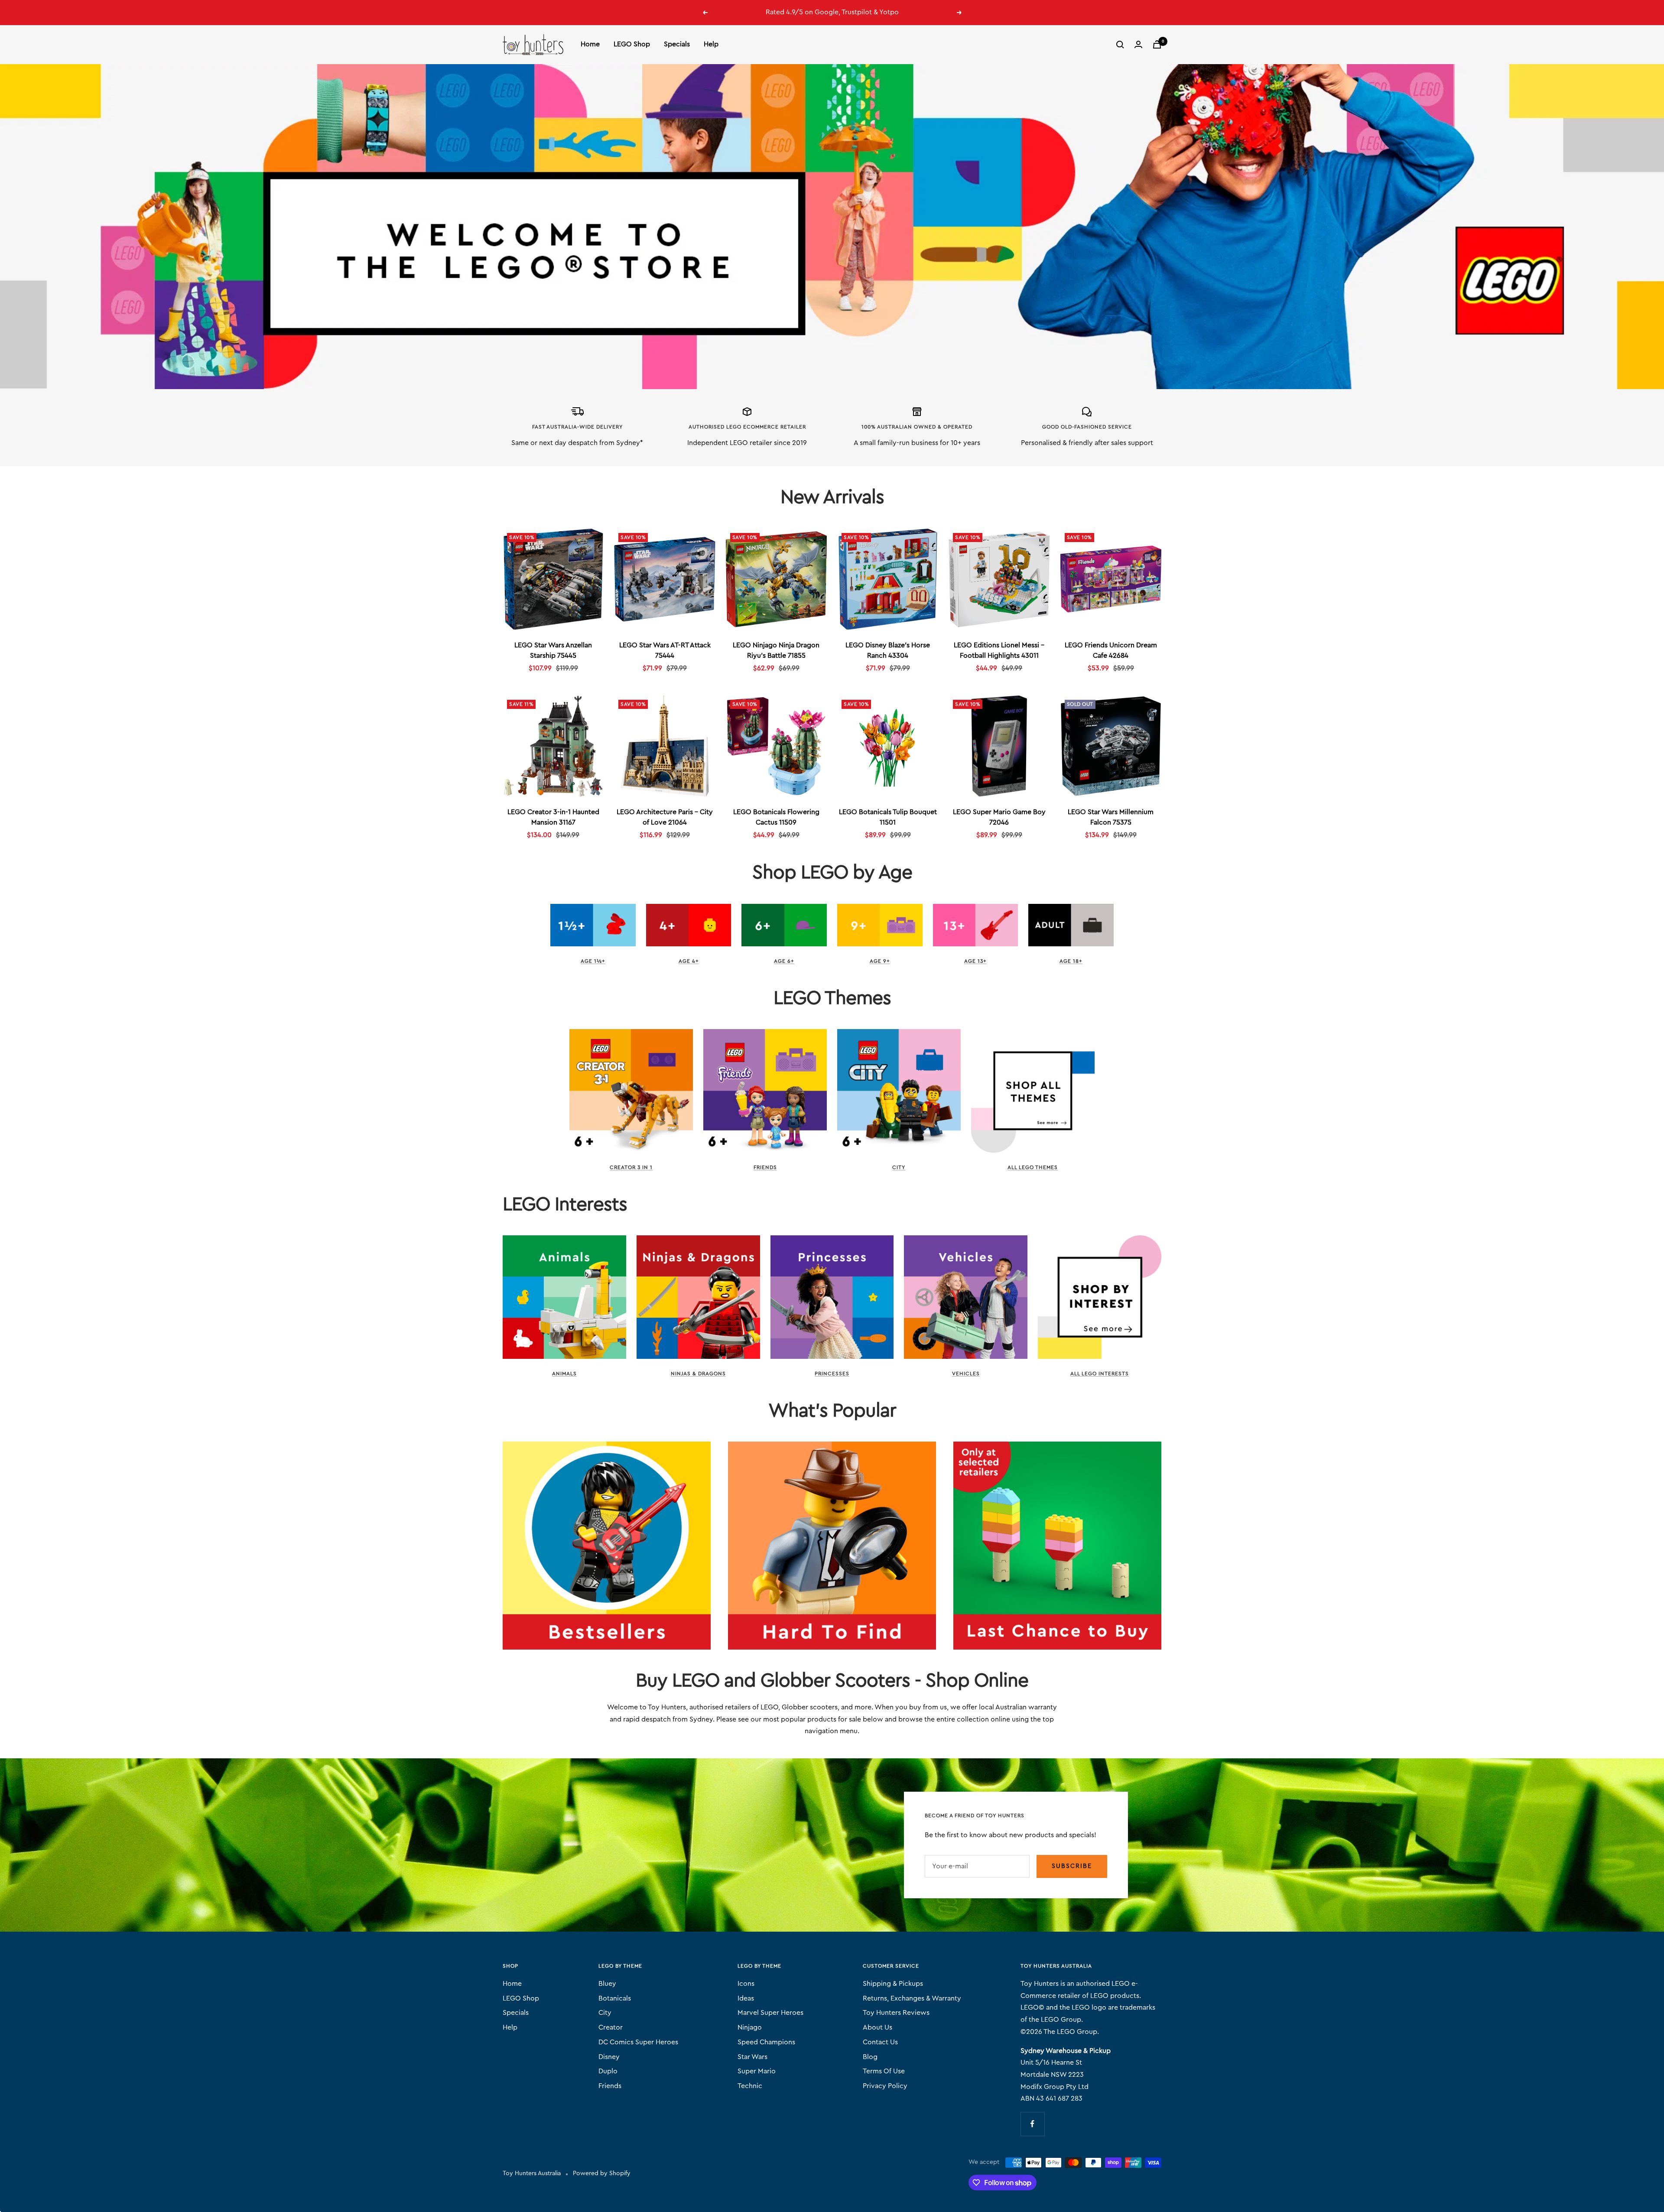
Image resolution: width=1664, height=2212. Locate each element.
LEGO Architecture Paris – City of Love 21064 (665, 817)
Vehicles (966, 1374)
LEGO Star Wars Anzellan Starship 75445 (553, 650)
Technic (750, 2086)
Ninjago (750, 2027)
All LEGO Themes (1033, 1167)
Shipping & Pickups (893, 1984)
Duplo (608, 2071)
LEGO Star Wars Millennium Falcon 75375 (1111, 817)
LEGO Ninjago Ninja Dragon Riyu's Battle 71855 (776, 650)
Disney (609, 2057)
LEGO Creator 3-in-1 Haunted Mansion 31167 (553, 817)
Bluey (607, 1984)
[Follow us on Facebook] (1032, 2124)
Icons (746, 1984)
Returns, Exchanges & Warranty (912, 1998)
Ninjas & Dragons (698, 1374)
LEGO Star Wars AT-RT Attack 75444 (665, 650)
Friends (765, 1167)
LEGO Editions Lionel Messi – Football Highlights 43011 (999, 650)
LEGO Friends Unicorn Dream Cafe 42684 (1111, 650)
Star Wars (752, 2057)
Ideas (746, 1998)
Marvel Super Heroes (770, 2013)
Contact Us (880, 2042)
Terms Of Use (884, 2071)
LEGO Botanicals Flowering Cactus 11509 (776, 817)
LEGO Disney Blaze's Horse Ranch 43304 (888, 650)
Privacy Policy (885, 2086)
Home (590, 44)
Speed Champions (766, 2042)
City (899, 1167)
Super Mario (757, 2071)
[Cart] (1157, 44)
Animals (564, 1374)
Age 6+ (784, 961)
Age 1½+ (593, 961)
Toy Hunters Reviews (896, 2013)
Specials (677, 44)
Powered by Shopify (602, 2173)
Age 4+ (689, 961)
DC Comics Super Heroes (638, 2042)
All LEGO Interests (1100, 1374)
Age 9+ (880, 961)
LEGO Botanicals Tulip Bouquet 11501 (888, 817)
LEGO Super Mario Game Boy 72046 (999, 817)
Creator (611, 2027)
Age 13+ (975, 961)
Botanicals (615, 1998)
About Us (877, 2027)
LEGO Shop (632, 44)
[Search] (1120, 45)
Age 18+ (1071, 961)
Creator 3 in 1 (631, 1167)
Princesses (832, 1374)
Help (711, 44)
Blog (870, 2057)
